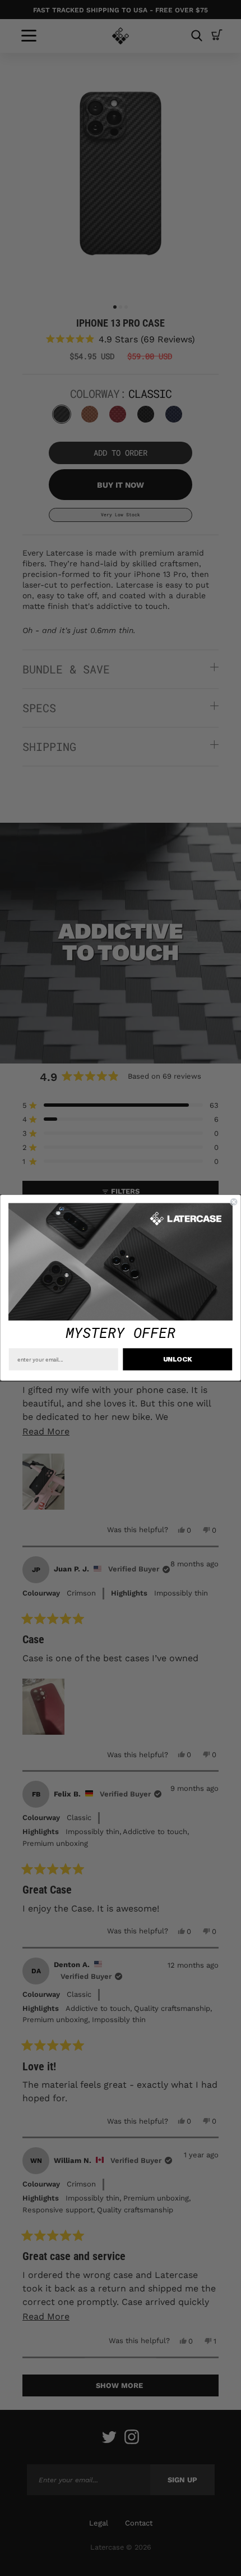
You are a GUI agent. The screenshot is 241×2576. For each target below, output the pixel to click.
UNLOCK (178, 1360)
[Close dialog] (234, 1202)
